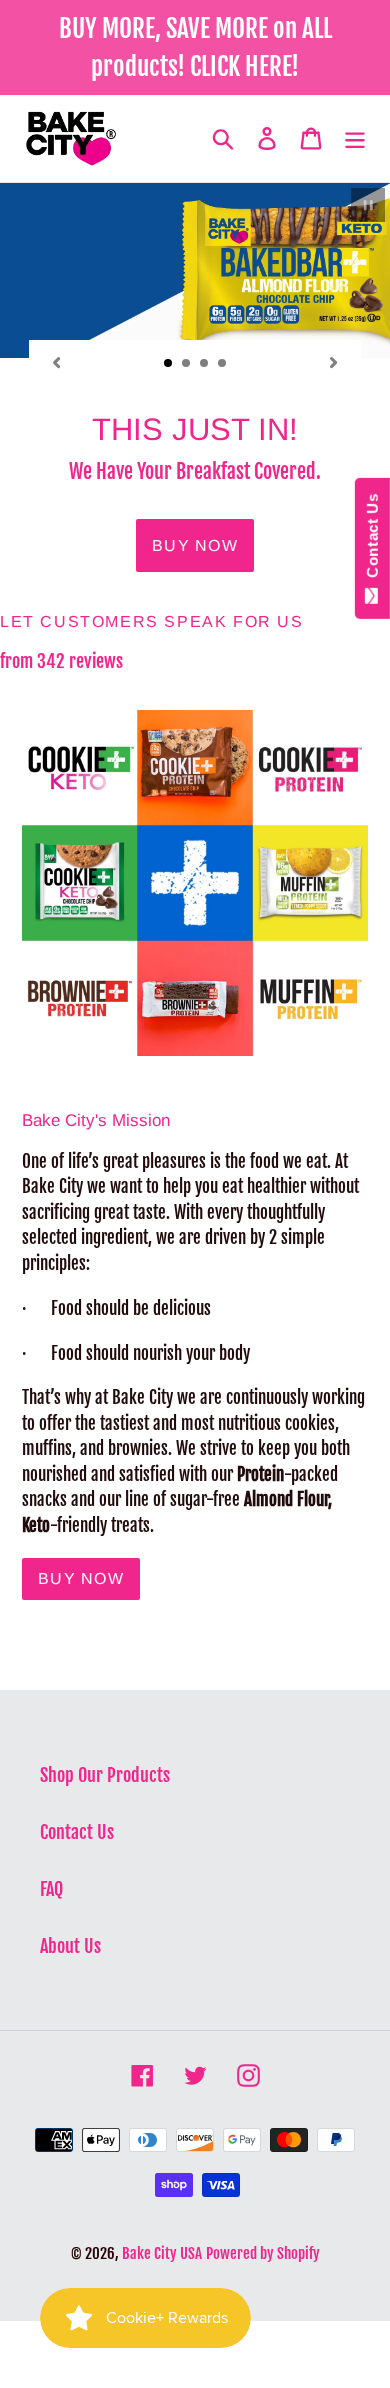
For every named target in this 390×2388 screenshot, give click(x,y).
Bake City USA (162, 2253)
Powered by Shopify (263, 2253)
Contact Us (77, 1832)
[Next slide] (334, 362)
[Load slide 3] (205, 364)
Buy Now (195, 545)
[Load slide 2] (187, 364)
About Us (70, 1946)
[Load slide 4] (223, 364)
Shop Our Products (105, 1775)
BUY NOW (81, 1578)
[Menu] (355, 138)
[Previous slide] (56, 362)
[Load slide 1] (169, 364)
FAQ (51, 1889)
